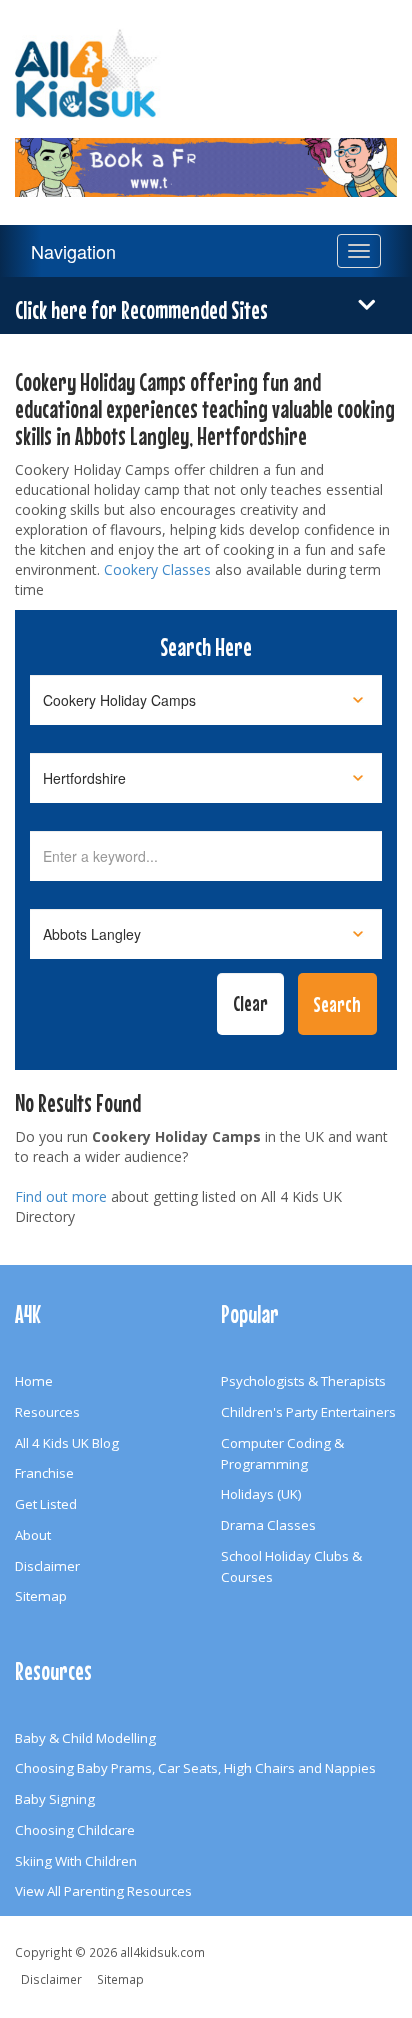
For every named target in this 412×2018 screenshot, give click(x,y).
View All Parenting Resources (103, 1891)
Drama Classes (268, 1525)
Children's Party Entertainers (308, 1412)
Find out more (61, 1196)
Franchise (44, 1473)
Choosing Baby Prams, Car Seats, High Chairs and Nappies (195, 1768)
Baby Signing (55, 1799)
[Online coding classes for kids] (206, 155)
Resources (47, 1412)
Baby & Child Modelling (85, 1738)
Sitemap (41, 1596)
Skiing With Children (76, 1861)
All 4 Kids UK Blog (67, 1443)
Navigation (73, 251)
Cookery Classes (157, 569)
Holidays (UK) (261, 1494)
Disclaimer (47, 1566)
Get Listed (46, 1504)
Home (34, 1381)
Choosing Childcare (75, 1830)
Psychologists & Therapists (303, 1381)
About (33, 1535)
